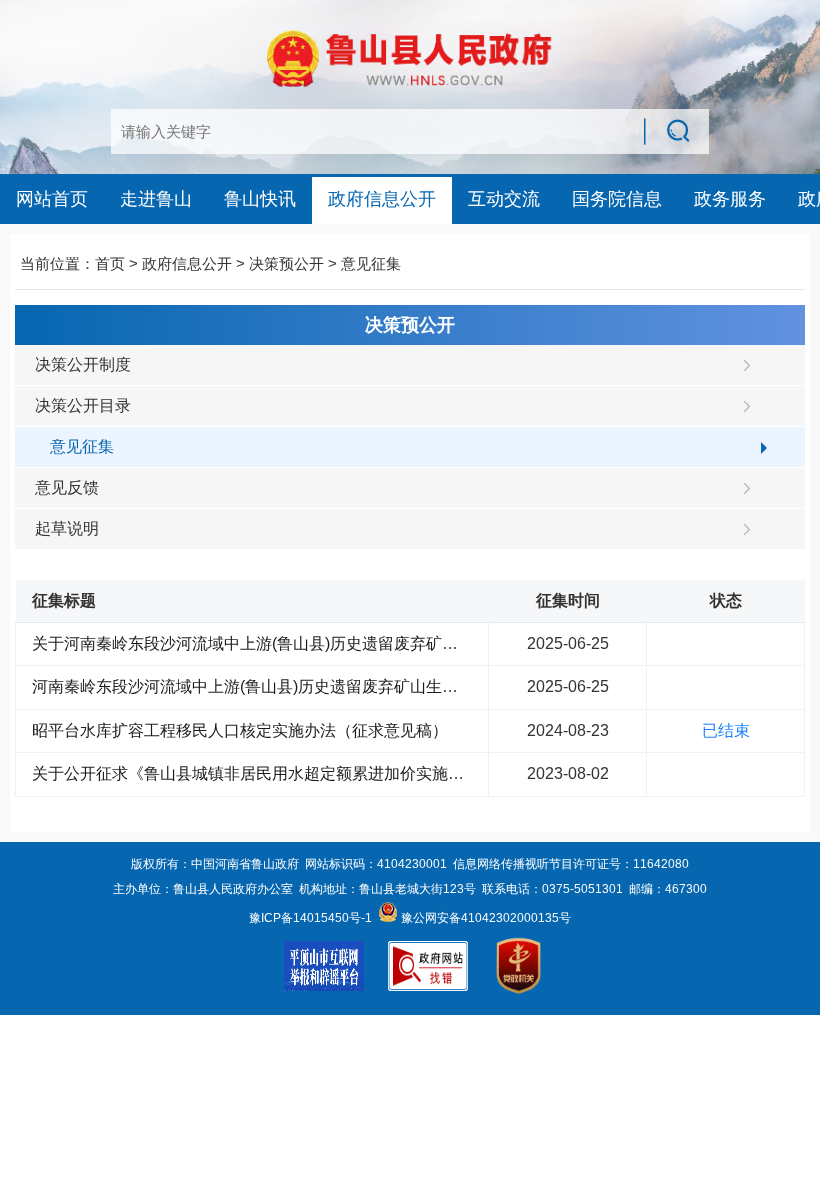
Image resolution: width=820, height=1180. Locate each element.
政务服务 (730, 199)
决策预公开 (286, 263)
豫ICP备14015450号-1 (310, 918)
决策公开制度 (83, 364)
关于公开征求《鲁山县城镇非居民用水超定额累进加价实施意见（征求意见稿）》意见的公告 (360, 773)
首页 (110, 263)
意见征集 (371, 263)
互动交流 (504, 199)
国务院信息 (617, 199)
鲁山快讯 (260, 199)
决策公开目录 (83, 405)
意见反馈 (67, 487)
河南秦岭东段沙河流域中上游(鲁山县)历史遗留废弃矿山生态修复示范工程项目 (309, 686)
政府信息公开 (382, 199)
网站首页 (52, 199)
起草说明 (67, 528)
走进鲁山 (156, 199)
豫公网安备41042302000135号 (484, 918)
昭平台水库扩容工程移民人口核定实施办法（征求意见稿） (240, 730)
